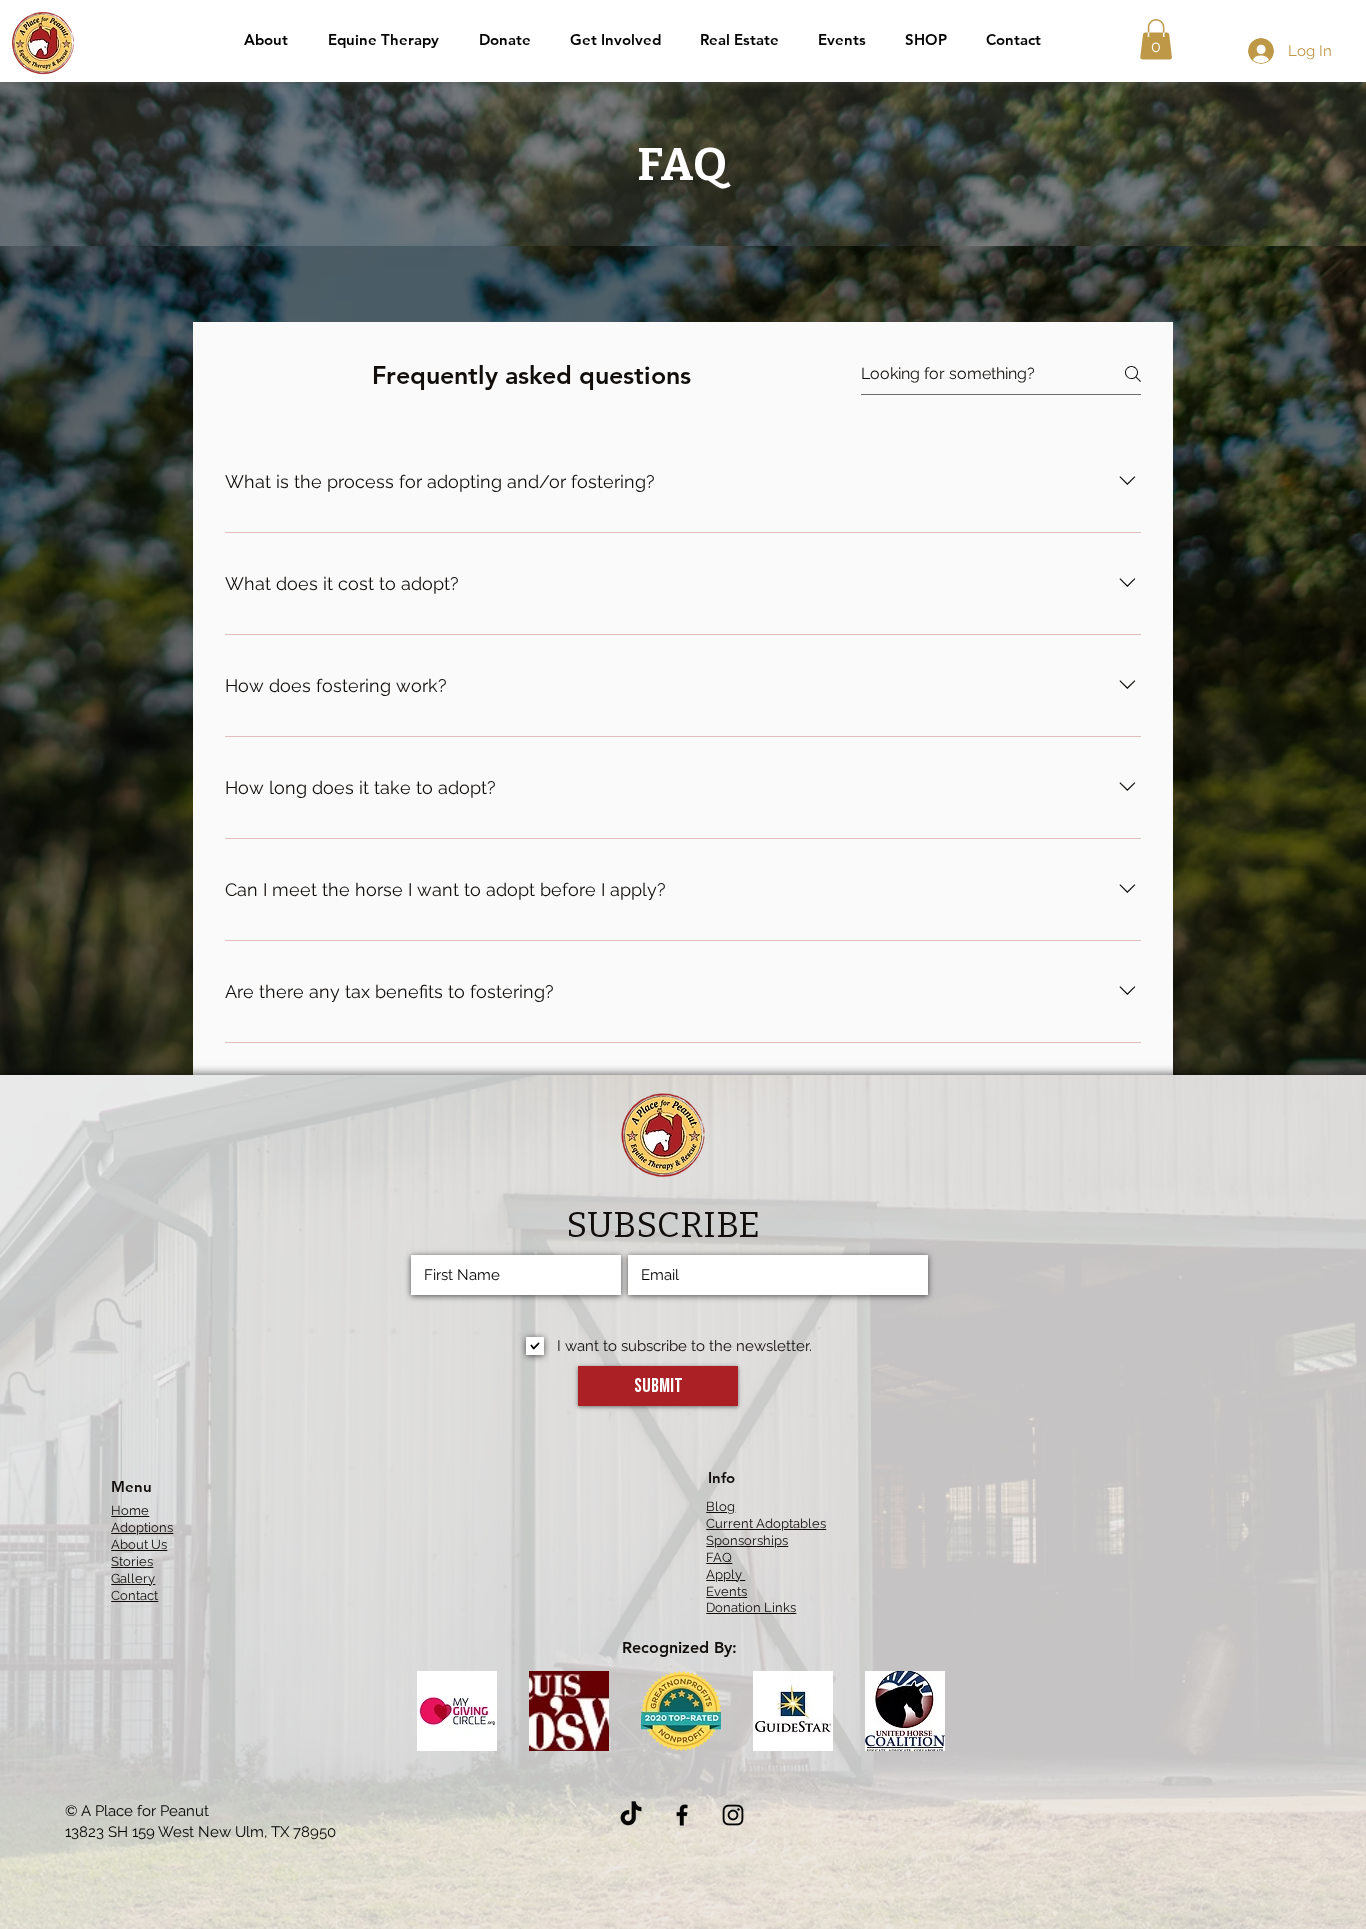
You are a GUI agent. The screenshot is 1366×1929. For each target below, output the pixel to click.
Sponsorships (747, 1540)
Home (130, 1510)
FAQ (719, 1557)
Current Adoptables (766, 1523)
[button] (615, 40)
